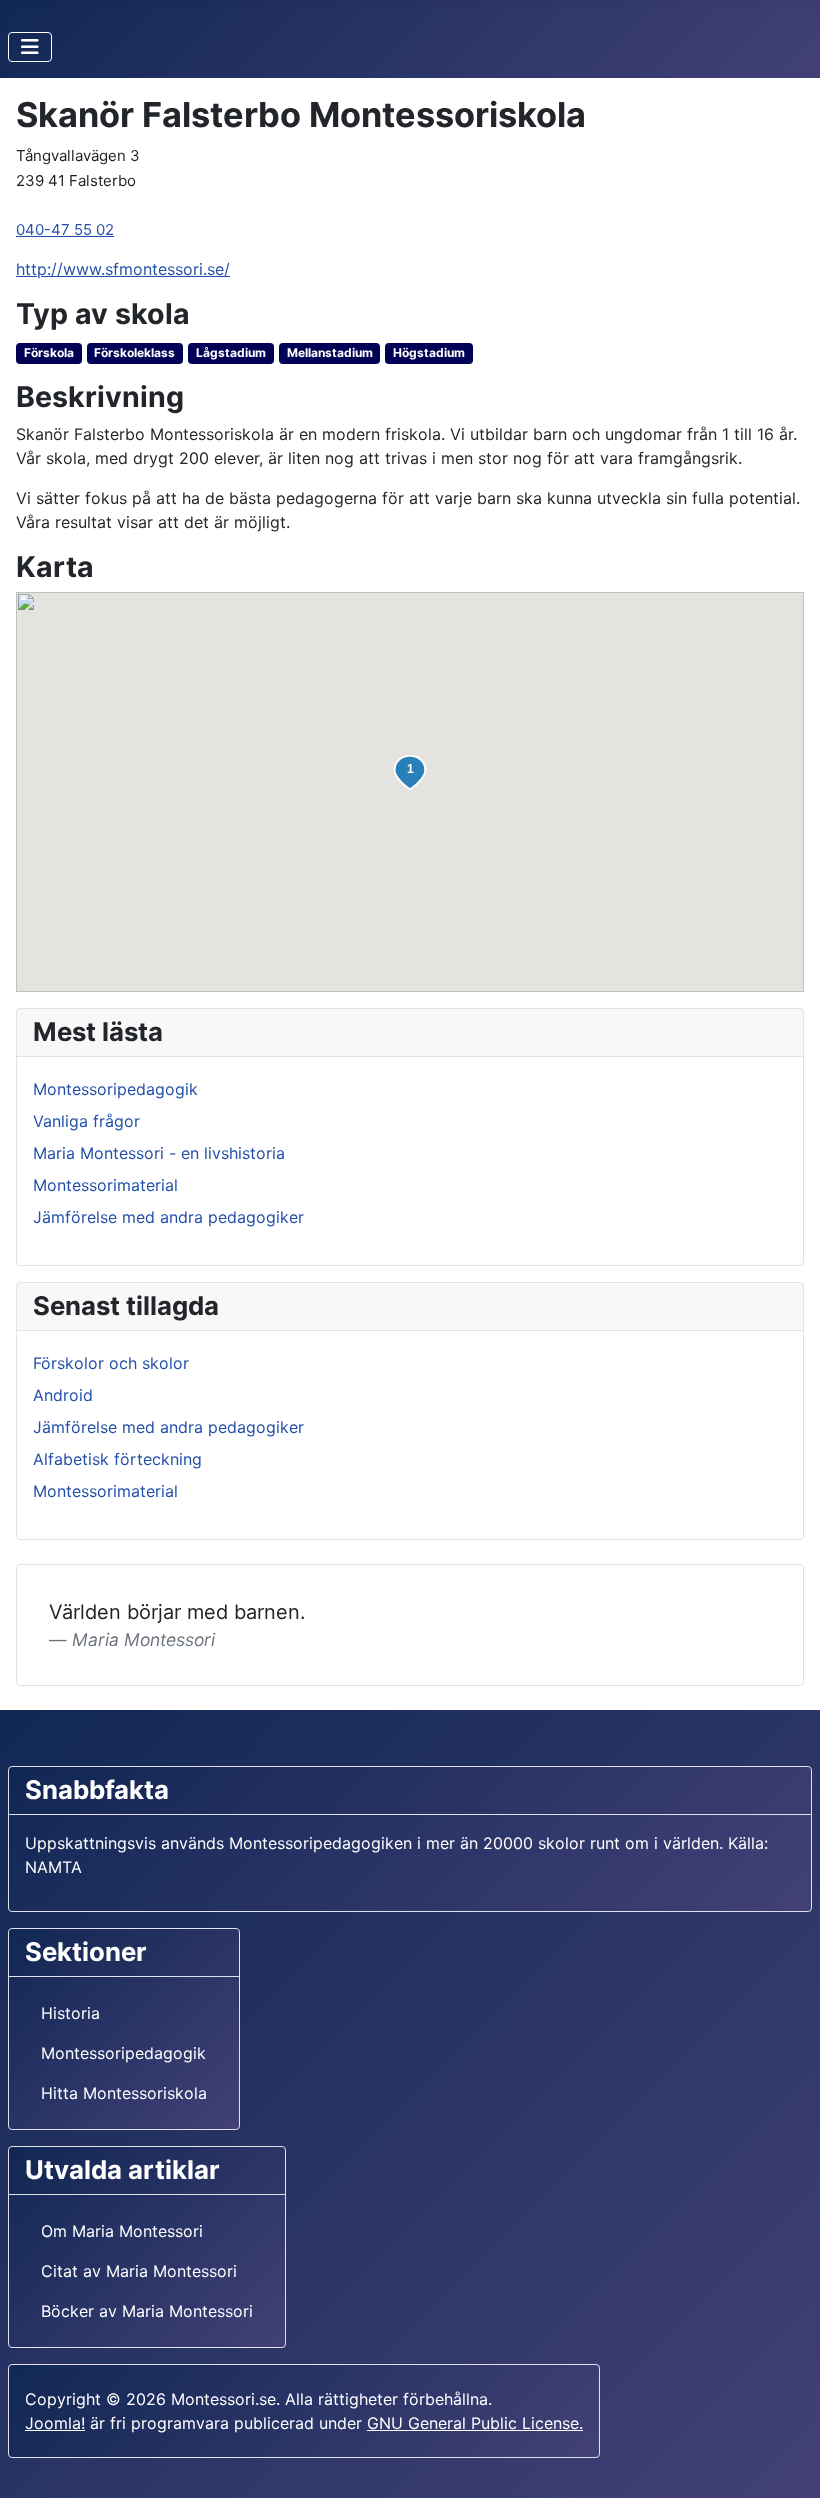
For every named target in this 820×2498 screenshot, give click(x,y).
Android (63, 1395)
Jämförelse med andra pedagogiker (168, 1217)
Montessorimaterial (105, 1185)
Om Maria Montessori (122, 2231)
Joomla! (55, 2423)
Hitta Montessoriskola (124, 2093)
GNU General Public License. (475, 2423)
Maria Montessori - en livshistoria (159, 1153)
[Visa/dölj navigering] (30, 47)
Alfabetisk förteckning (117, 1459)
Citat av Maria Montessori (139, 2271)
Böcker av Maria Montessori (147, 2311)
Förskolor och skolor (111, 1363)
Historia (70, 2013)
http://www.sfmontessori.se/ (123, 269)
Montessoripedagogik (115, 1089)
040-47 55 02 (65, 229)
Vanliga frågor (86, 1121)
